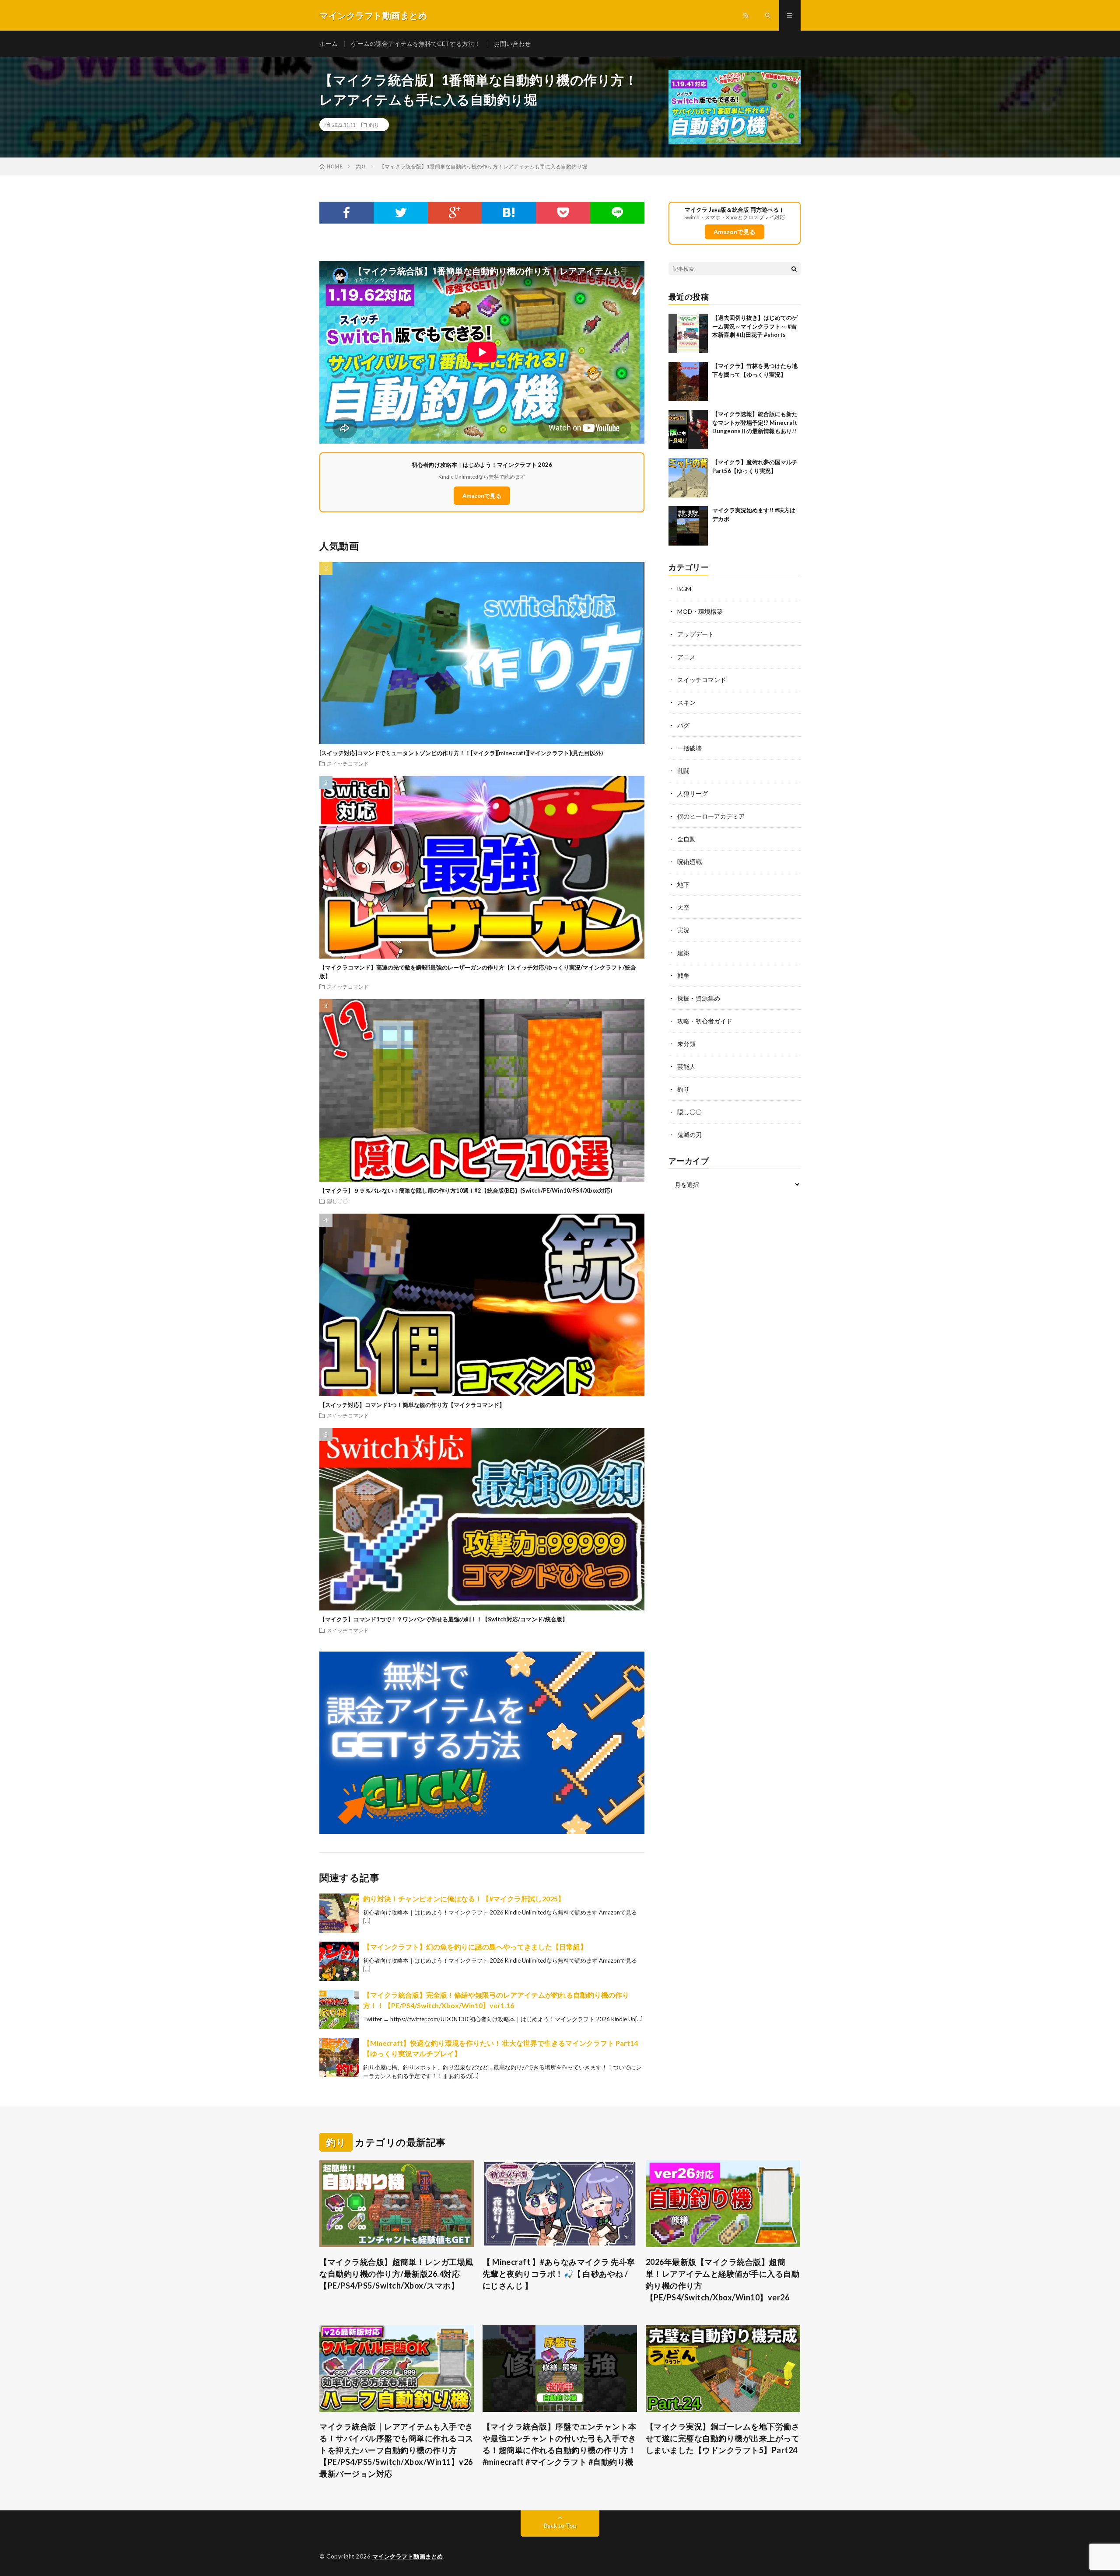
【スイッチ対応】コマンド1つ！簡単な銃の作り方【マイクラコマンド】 (412, 1405)
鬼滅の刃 (689, 1135)
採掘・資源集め (699, 998)
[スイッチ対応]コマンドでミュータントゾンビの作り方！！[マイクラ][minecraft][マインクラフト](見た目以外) (461, 753)
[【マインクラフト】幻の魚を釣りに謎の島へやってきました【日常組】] (339, 1961)
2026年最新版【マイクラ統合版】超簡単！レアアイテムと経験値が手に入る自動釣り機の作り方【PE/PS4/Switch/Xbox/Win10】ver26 (723, 2280)
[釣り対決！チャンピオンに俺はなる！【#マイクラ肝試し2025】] (339, 1913)
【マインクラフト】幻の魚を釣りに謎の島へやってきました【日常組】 (475, 1947)
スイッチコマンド (348, 763)
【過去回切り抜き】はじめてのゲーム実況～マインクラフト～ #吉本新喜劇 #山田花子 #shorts (755, 326)
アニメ (686, 657)
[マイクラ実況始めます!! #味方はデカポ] (688, 526)
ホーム (329, 44)
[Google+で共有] (455, 213)
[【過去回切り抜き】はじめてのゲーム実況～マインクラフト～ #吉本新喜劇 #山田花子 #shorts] (688, 333)
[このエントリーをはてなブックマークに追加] (509, 213)
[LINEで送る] (617, 213)
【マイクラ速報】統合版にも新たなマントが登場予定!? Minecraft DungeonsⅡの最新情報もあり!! (755, 422)
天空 (683, 907)
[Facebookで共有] (346, 213)
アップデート (696, 634)
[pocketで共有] (563, 213)
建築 (683, 953)
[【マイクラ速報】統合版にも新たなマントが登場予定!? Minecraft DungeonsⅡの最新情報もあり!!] (688, 430)
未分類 (686, 1044)
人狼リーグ (693, 793)
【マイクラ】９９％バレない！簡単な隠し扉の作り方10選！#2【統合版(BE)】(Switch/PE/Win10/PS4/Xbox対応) (466, 1190)
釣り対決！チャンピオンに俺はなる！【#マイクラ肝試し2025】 (464, 1899)
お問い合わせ (512, 44)
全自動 (686, 839)
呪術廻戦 (689, 862)
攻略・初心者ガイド (705, 1021)
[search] (794, 269)
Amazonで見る (482, 496)
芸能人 (686, 1066)
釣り (374, 125)
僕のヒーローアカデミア (711, 816)
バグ (683, 725)
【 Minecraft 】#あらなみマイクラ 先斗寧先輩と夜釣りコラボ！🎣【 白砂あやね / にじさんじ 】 (559, 2274)
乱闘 (683, 771)
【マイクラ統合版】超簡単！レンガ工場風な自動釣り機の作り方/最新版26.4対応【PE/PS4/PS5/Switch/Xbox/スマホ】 (396, 2274)
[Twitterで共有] (401, 213)
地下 (683, 884)
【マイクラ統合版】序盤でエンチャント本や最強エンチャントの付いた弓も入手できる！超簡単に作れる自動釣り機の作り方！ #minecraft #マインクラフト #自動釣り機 (560, 2444)
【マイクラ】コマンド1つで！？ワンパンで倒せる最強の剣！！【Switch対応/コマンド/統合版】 (444, 1619)
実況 (683, 930)
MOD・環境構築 (700, 611)
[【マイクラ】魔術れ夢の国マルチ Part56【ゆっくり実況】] (688, 478)
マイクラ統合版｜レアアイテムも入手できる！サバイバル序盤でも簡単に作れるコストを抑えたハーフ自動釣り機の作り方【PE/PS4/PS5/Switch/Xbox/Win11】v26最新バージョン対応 (396, 2450)
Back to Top (560, 2525)
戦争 (683, 975)
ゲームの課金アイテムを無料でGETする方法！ (416, 44)
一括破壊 (689, 748)
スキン (686, 702)
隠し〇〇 (337, 1201)
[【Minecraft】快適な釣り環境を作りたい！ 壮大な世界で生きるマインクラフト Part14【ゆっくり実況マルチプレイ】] (339, 2058)
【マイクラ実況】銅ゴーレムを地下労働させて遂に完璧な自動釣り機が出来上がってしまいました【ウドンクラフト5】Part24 (723, 2438)
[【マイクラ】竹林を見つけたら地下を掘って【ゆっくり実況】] (688, 381)
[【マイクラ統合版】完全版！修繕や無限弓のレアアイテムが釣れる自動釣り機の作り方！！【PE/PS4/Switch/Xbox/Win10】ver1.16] (339, 2009)
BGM (684, 589)
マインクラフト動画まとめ (408, 2556)
